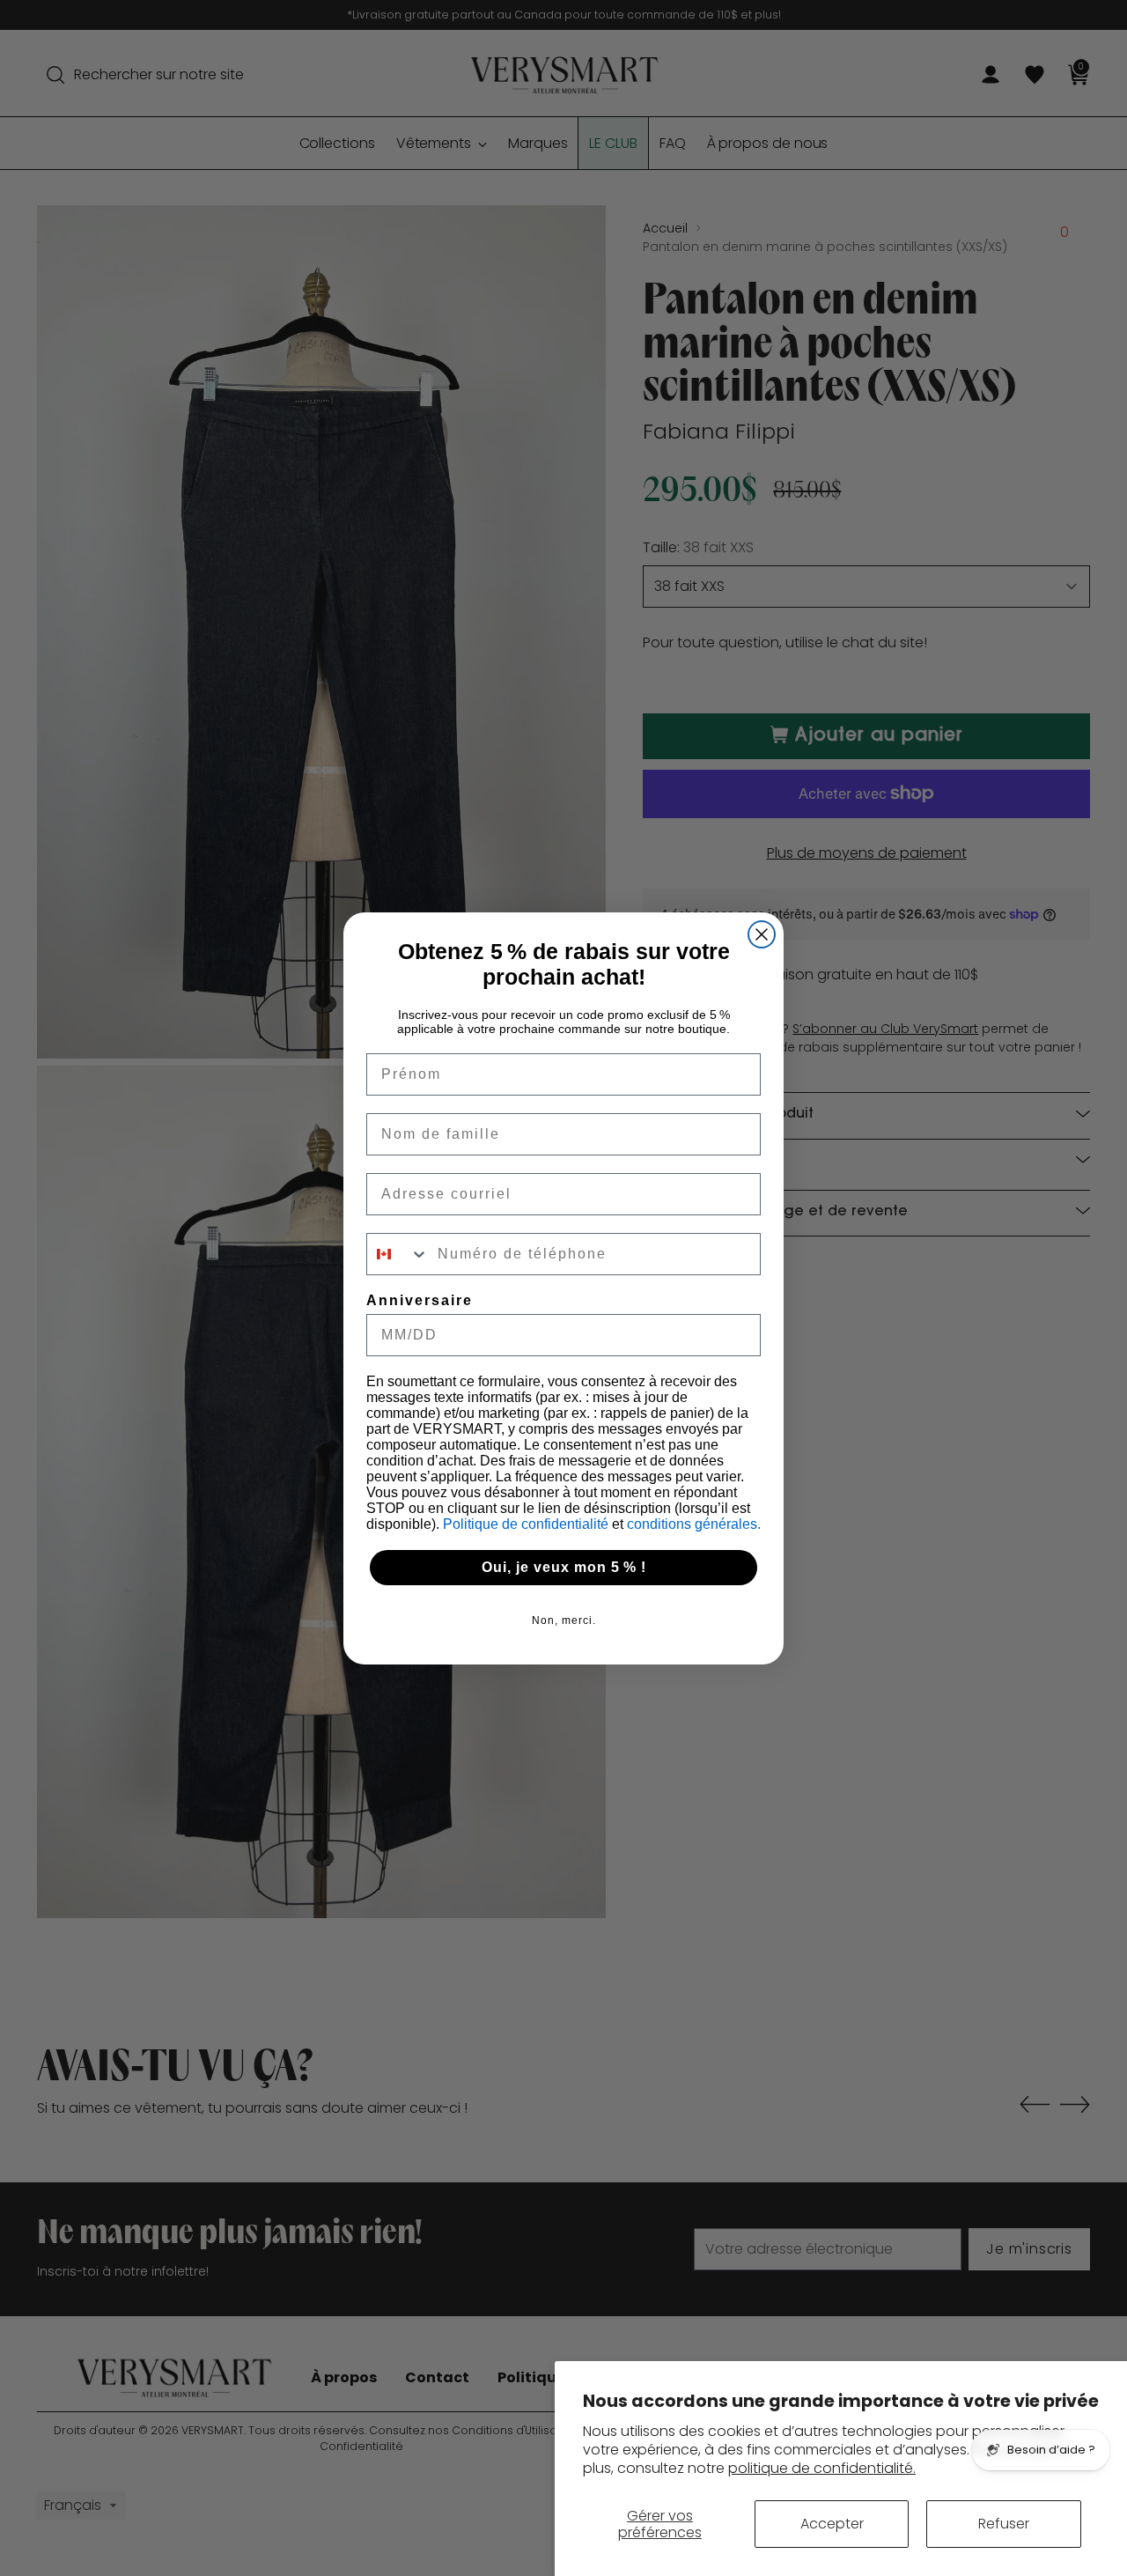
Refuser (1004, 2524)
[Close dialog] (762, 934)
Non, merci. (564, 1620)
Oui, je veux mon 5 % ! (564, 1567)
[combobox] (398, 1254)
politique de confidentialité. (822, 2468)
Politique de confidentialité (527, 1524)
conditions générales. (694, 1524)
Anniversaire (420, 1300)
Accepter (832, 2524)
